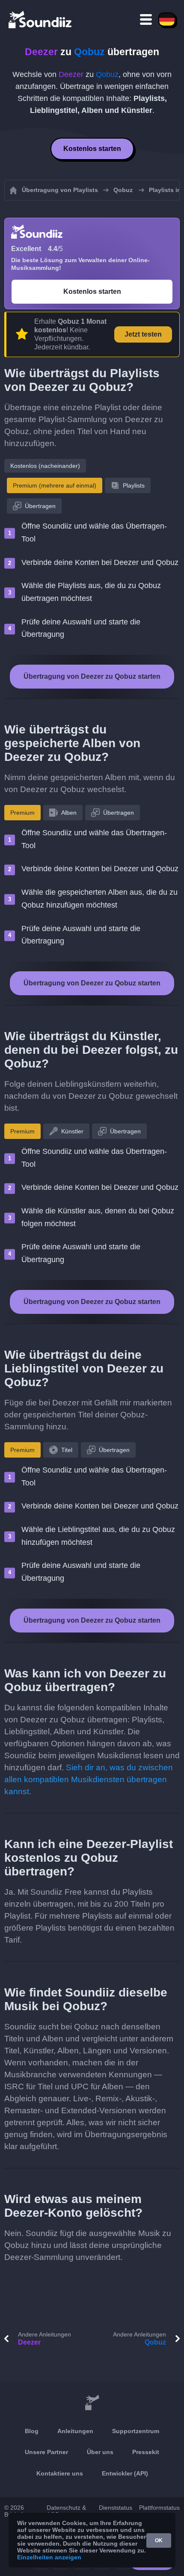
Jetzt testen (143, 334)
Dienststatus (116, 2508)
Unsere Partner (46, 2452)
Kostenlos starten (92, 149)
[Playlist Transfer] (41, 19)
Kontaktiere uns (60, 2473)
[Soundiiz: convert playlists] (92, 2403)
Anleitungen (75, 2431)
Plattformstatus (159, 2508)
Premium (22, 813)
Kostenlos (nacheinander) (45, 466)
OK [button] (159, 2541)
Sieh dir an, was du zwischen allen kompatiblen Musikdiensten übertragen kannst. (89, 1779)
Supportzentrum (136, 2431)
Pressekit (146, 2452)
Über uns (100, 2452)
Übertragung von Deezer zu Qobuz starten (92, 676)
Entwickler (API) (125, 2473)
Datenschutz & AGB (66, 2511)
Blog (32, 2431)
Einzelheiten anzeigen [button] (49, 2557)
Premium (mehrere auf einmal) (55, 485)
